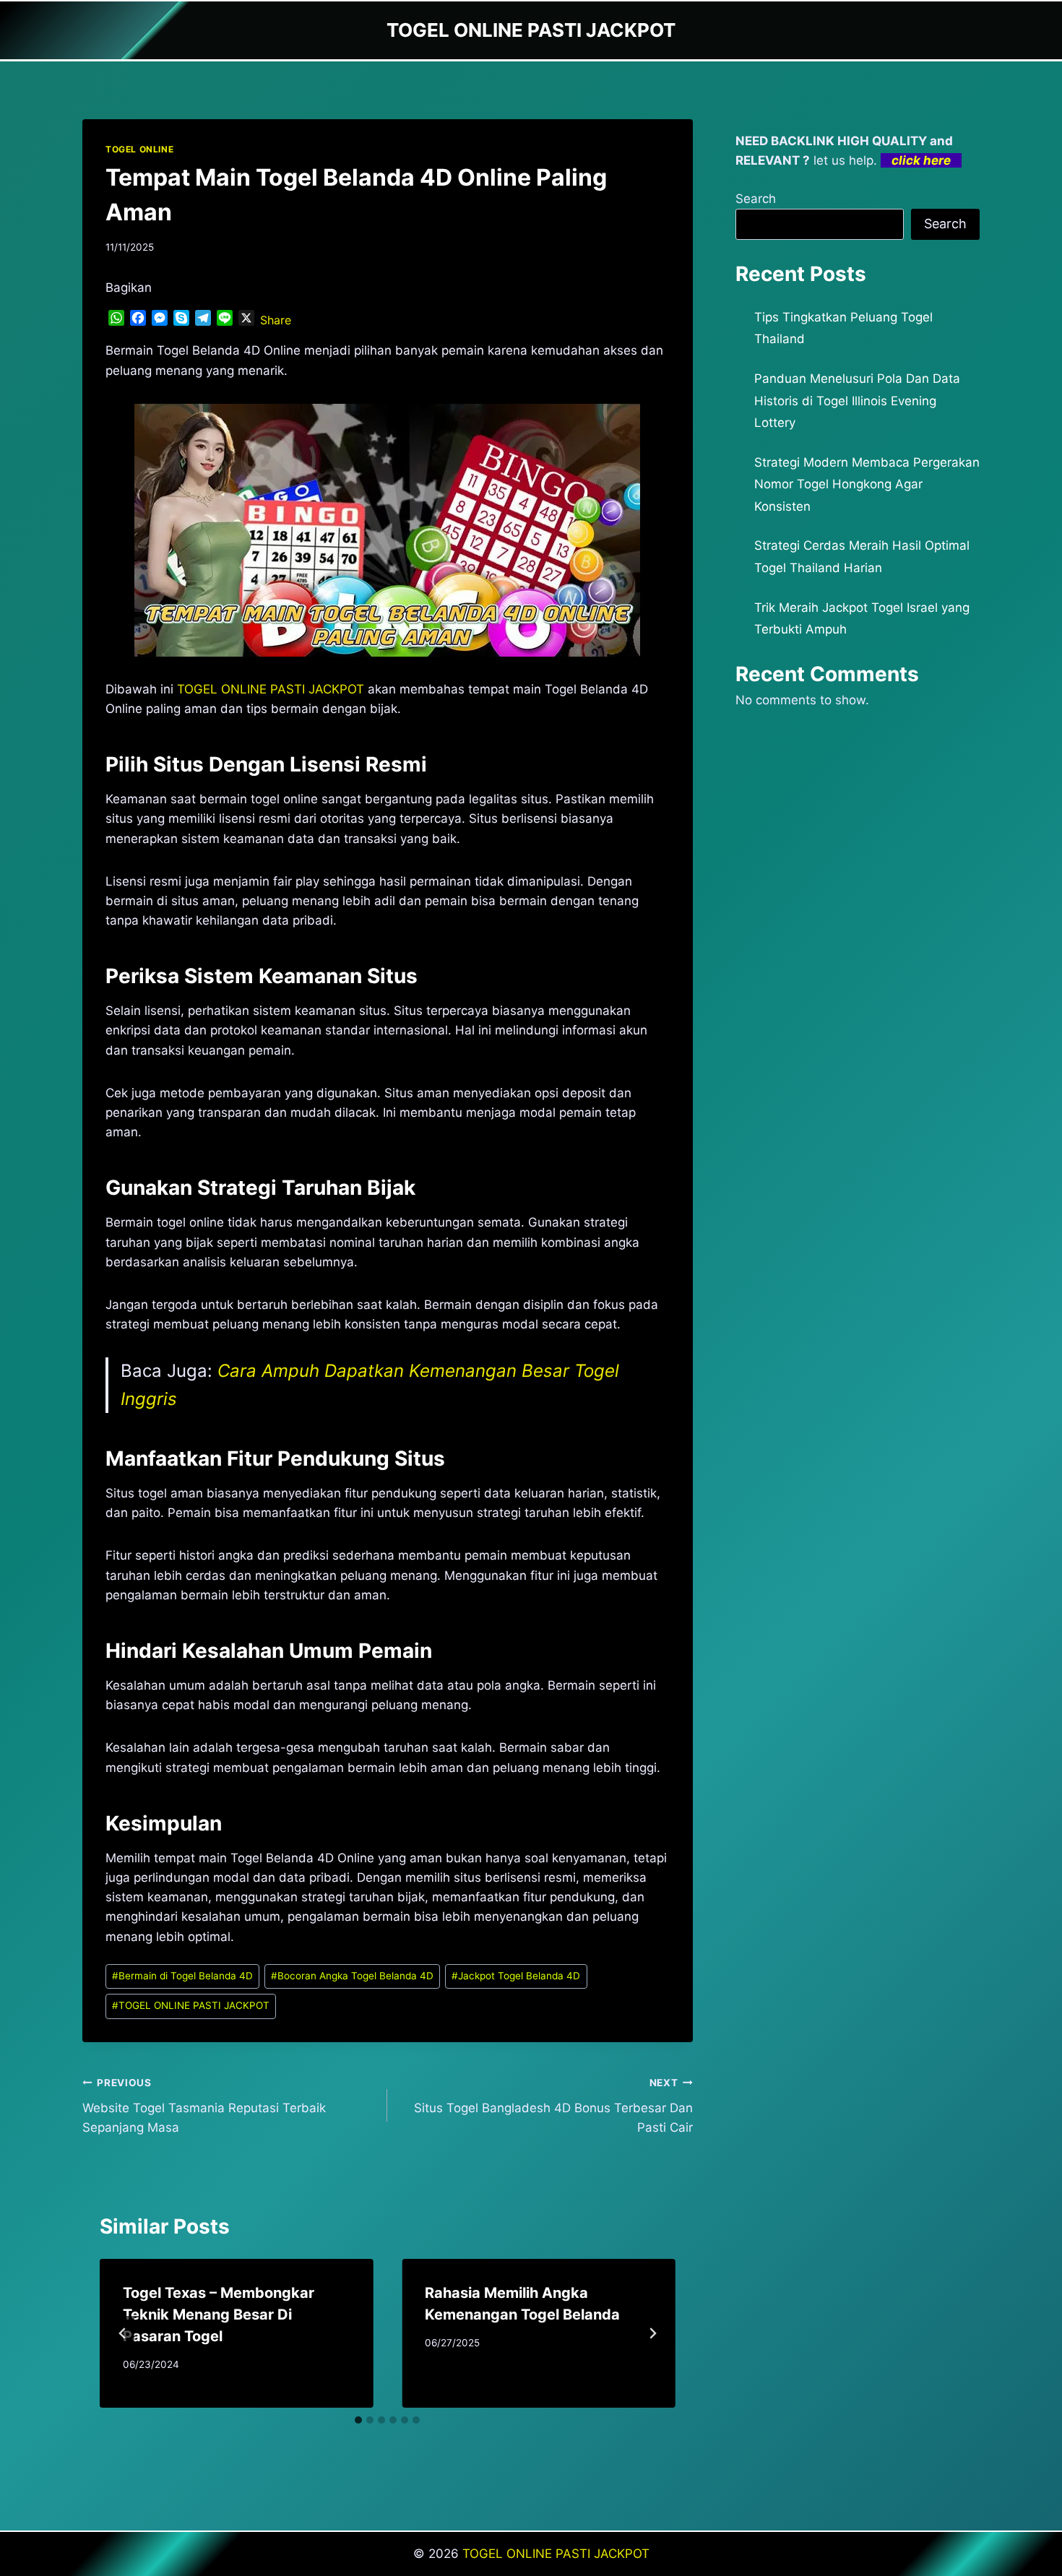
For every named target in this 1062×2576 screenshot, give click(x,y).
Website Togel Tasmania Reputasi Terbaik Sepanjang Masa (204, 2106)
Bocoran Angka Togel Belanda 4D (352, 1976)
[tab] (358, 2420)
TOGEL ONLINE (139, 149)
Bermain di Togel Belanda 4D (182, 1976)
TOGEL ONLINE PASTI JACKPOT (191, 2005)
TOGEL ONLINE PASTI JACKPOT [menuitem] (271, 689)
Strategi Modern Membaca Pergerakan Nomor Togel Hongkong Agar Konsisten (867, 484)
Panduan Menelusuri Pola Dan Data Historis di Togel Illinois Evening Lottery (857, 401)
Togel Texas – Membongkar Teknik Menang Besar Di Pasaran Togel (219, 2314)
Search (756, 199)
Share (276, 320)
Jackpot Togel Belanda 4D (516, 1976)
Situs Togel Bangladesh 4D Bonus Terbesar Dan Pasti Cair (553, 2106)
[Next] (652, 2333)
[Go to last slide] (123, 2333)
